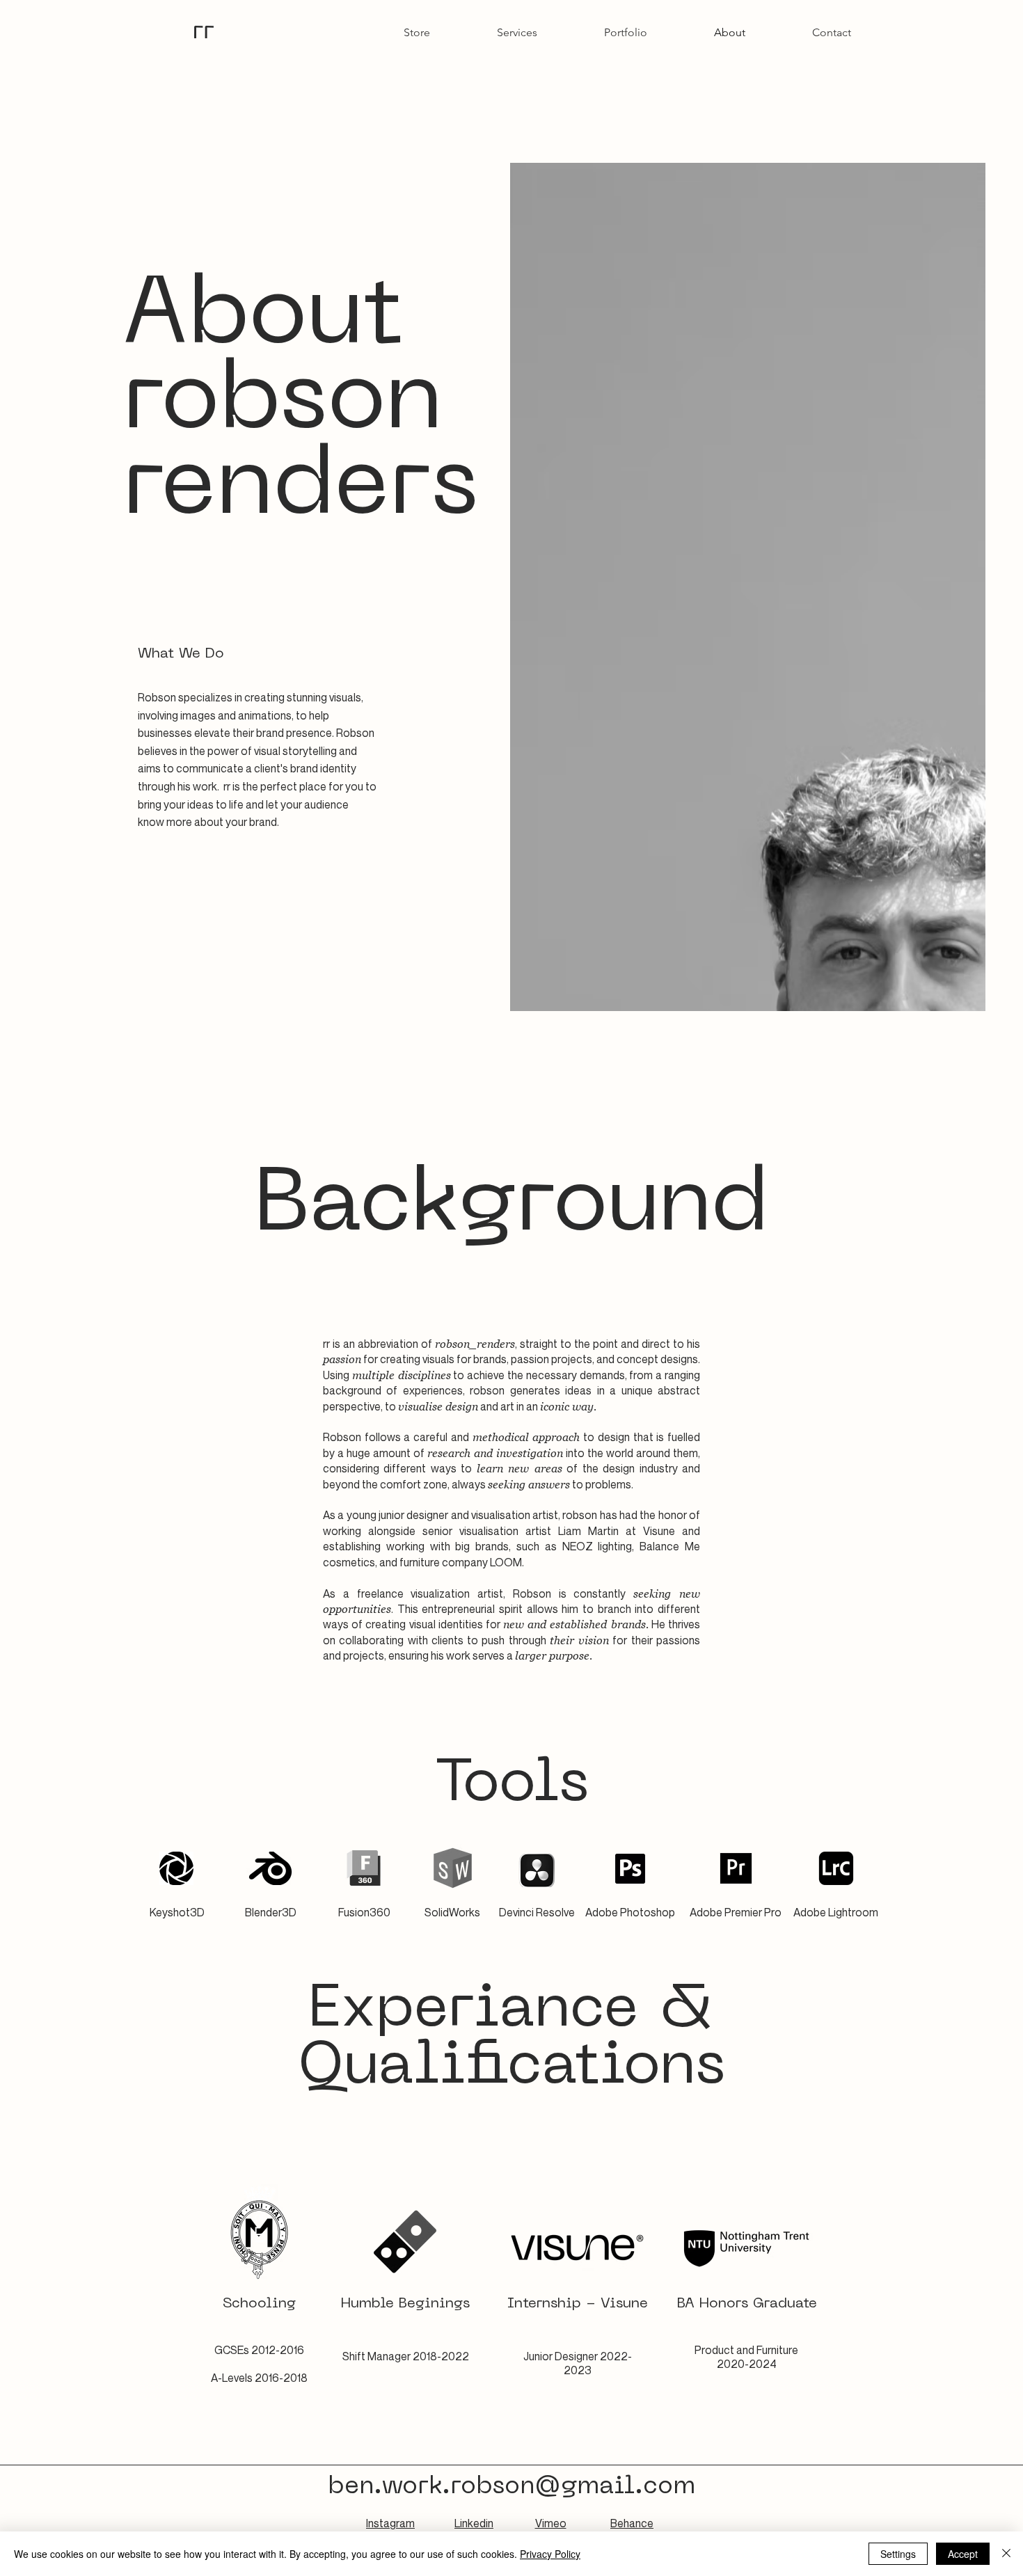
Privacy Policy (550, 2554)
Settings (898, 2554)
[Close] (1006, 2554)
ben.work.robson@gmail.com (511, 2487)
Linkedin (474, 2523)
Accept (963, 2554)
